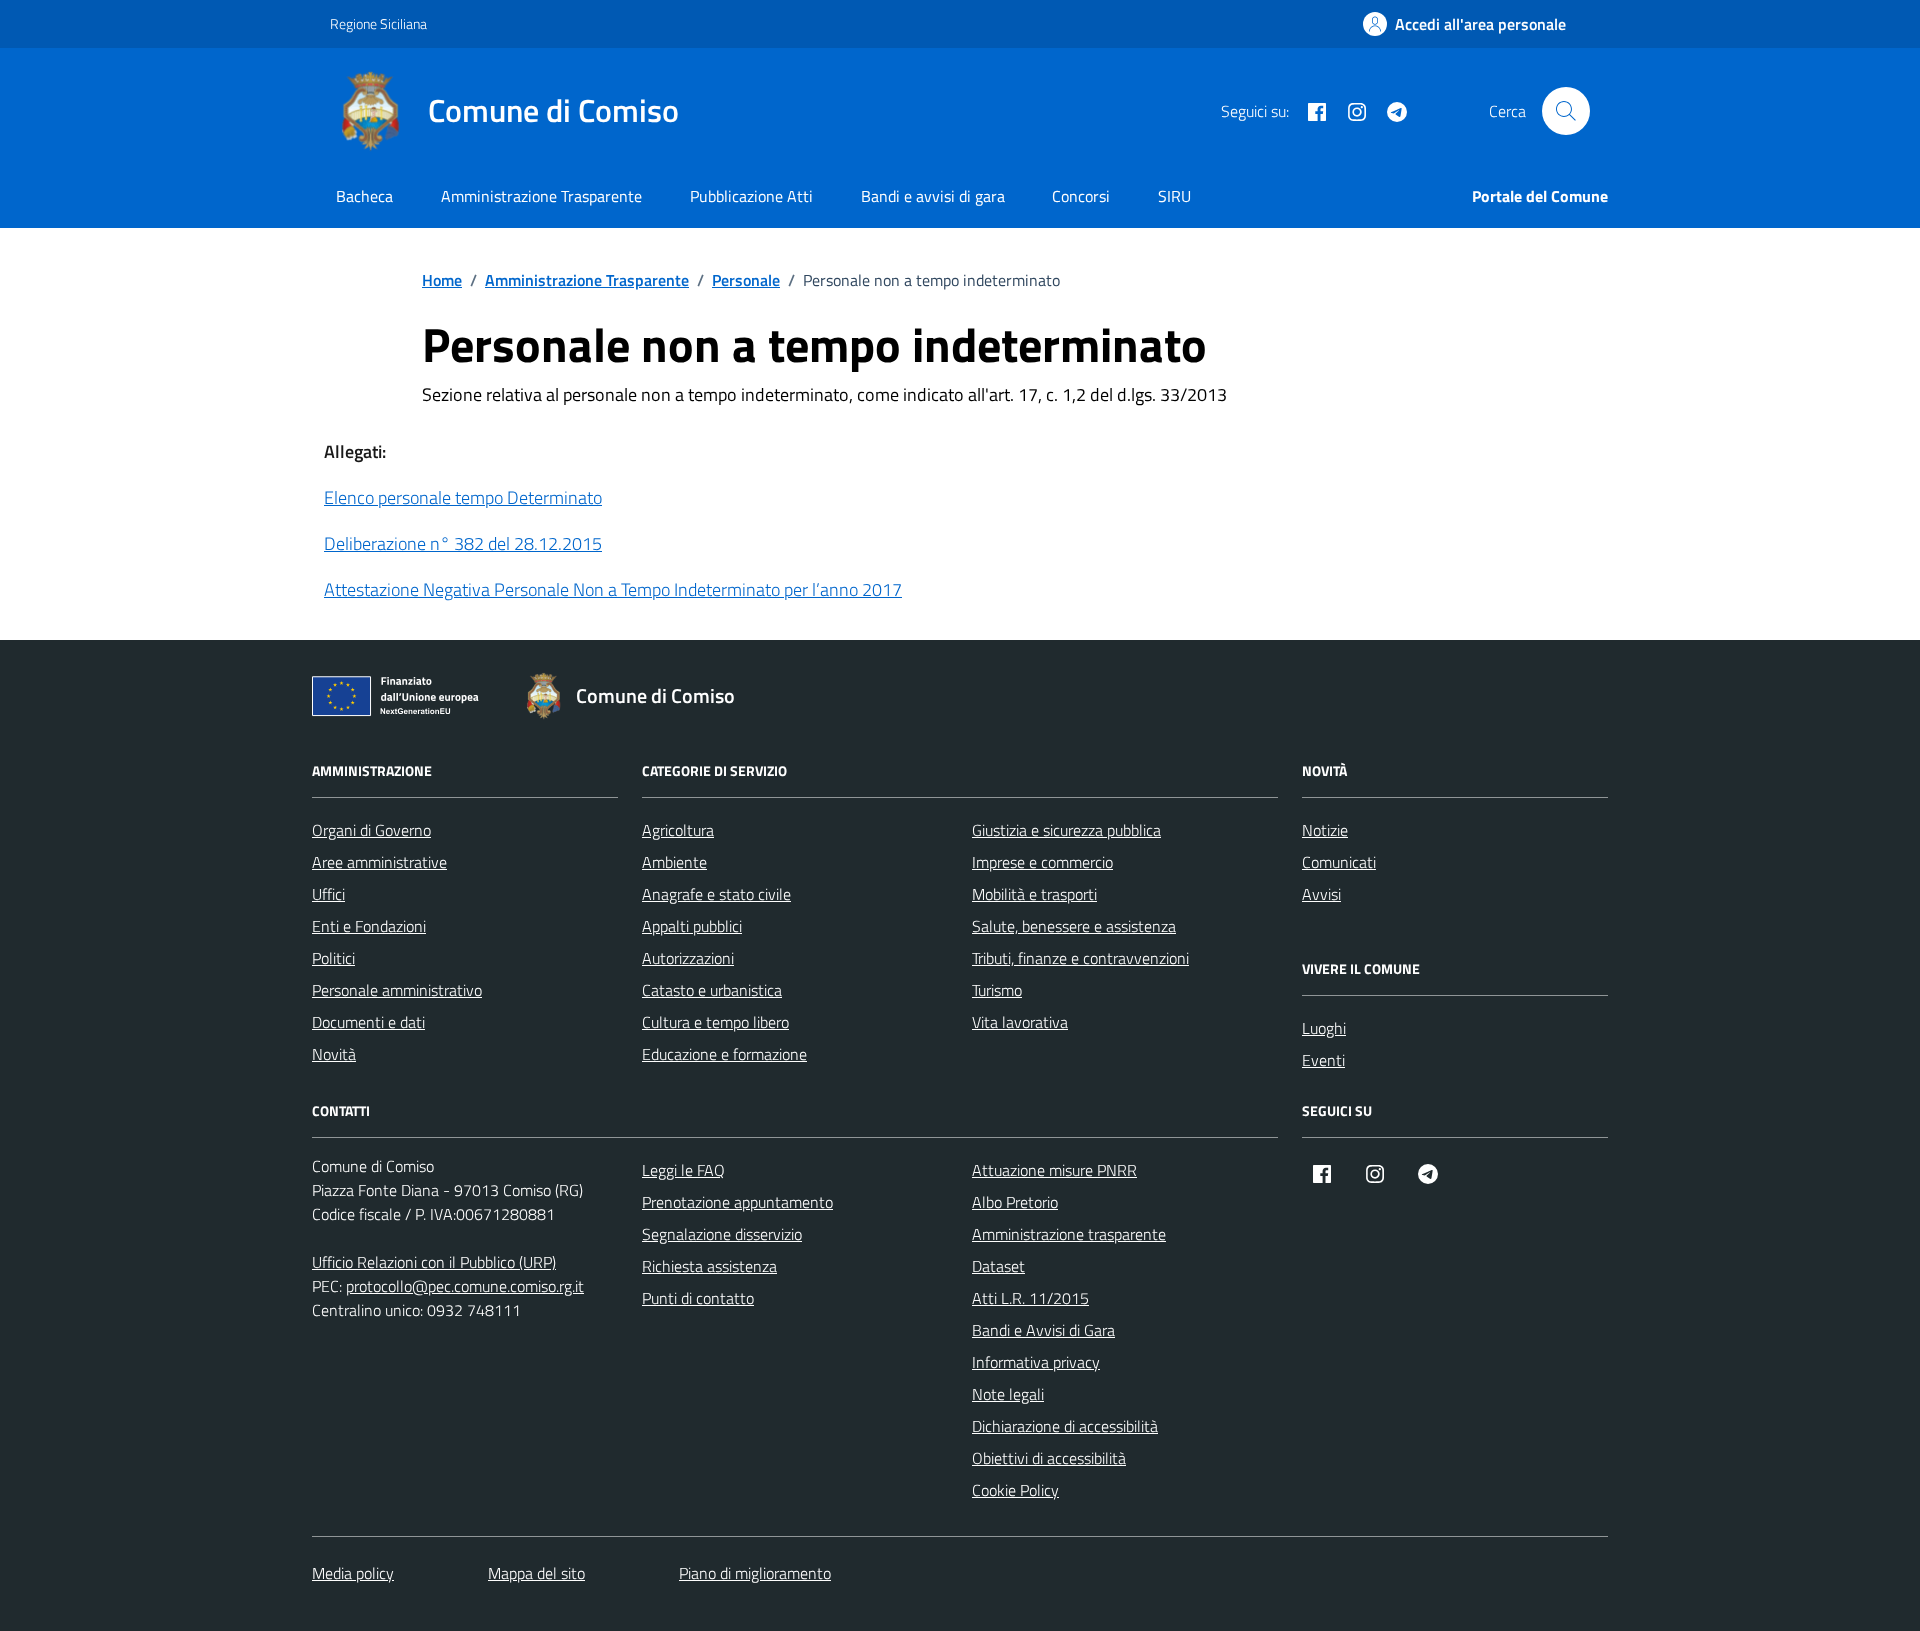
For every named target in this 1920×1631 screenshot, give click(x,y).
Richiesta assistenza (709, 1266)
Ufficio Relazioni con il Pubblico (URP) (434, 1262)
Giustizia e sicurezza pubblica (1066, 830)
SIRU (1174, 196)
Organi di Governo (371, 830)
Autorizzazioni (688, 958)
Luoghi (1324, 1028)
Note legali (1008, 1394)
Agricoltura (678, 830)
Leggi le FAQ (683, 1170)
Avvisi (1321, 894)
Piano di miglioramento (755, 1573)
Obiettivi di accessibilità (1049, 1458)
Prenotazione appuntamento (737, 1202)
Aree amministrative (379, 862)
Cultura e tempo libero (715, 1022)
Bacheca (364, 196)
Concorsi (1081, 196)
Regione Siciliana (378, 23)
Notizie (1325, 830)
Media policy (353, 1573)
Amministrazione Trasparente (541, 196)
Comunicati (1339, 862)
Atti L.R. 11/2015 (1030, 1298)
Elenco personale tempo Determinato (463, 497)
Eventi (1323, 1060)
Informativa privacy (1036, 1362)
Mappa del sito (536, 1573)
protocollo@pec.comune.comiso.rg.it (465, 1286)
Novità (334, 1054)
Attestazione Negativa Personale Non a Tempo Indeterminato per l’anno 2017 (613, 589)
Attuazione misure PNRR (1054, 1170)
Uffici (328, 894)
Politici (333, 958)
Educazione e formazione (724, 1054)
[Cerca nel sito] (1566, 111)
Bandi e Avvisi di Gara (1043, 1330)
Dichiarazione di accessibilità (1065, 1426)
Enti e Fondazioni (369, 926)
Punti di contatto (698, 1298)
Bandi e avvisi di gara (933, 196)
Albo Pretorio (1015, 1202)
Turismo (997, 990)
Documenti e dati (368, 1022)
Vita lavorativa (1020, 1022)
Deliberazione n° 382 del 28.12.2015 (463, 543)
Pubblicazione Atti (751, 196)
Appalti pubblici (692, 926)
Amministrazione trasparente (1069, 1234)
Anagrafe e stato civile (716, 894)
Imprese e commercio (1042, 862)
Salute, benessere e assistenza (1074, 926)
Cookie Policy (1015, 1490)
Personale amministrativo (397, 990)
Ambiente (674, 862)
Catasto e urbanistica (712, 990)
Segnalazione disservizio (722, 1234)
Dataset (998, 1266)
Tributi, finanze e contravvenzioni (1080, 958)
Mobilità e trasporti (1034, 894)
